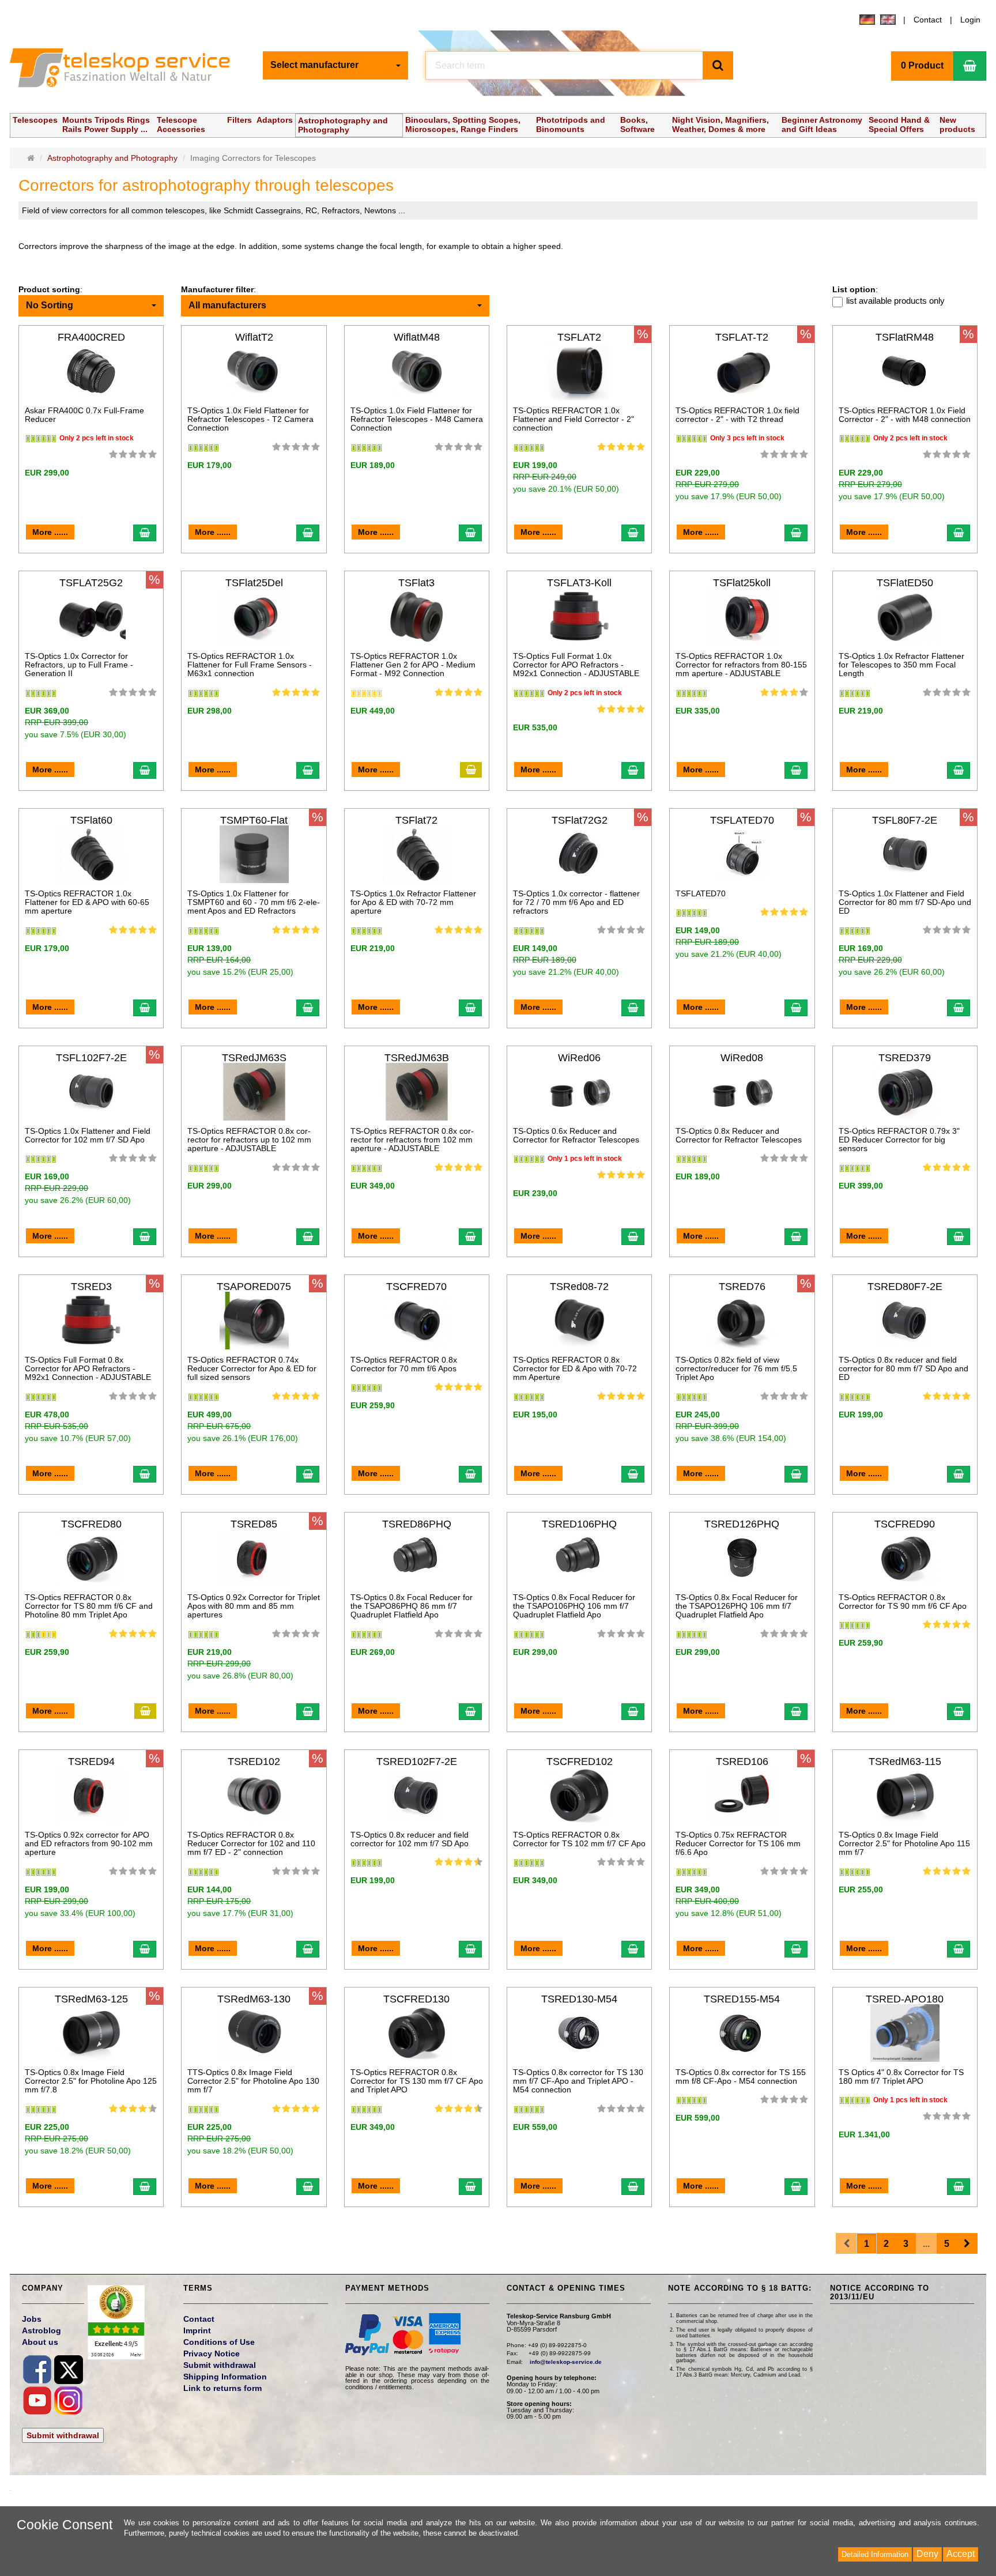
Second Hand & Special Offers (899, 125)
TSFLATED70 (742, 820)
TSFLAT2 (579, 337)
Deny (927, 2554)
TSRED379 (905, 1058)
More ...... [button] (50, 532)
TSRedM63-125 (91, 1999)
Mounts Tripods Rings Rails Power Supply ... (106, 125)
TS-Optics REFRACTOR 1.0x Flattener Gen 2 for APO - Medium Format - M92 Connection (413, 665)
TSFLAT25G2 (91, 583)
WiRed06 (579, 1058)
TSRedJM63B (417, 1058)
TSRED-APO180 (905, 1999)
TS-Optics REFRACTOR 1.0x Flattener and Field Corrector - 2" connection (574, 419)
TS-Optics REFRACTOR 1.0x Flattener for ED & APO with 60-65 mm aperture (87, 902)
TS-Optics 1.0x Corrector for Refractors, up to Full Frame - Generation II (79, 665)
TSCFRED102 (580, 1762)
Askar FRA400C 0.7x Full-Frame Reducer (84, 415)
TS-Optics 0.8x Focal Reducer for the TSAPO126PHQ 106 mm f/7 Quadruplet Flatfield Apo (737, 1606)
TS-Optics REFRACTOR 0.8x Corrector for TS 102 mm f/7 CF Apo (579, 1839)
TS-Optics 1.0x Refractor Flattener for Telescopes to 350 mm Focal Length (901, 665)
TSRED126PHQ (742, 1524)
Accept (961, 2554)
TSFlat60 (91, 820)
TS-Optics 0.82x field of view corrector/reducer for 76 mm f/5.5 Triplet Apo (736, 1369)
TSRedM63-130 (254, 1999)
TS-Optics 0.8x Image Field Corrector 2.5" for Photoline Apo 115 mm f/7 (904, 1844)
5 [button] (947, 2244)
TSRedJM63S (254, 1058)
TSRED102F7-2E (417, 1762)
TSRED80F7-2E (905, 1287)
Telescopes (35, 120)
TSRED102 (254, 1762)
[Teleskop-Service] (127, 70)
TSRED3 (91, 1287)
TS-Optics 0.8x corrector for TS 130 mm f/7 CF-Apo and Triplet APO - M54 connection (578, 2081)
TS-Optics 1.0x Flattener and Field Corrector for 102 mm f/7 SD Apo (88, 1135)
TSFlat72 (416, 820)
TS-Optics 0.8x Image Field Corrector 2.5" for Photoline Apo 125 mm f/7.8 (91, 2081)
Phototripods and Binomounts (571, 125)
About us (40, 2342)
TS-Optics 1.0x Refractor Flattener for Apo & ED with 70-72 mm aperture (413, 902)
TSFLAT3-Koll (579, 583)
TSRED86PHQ (417, 1524)
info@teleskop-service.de (566, 2362)
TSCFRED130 (416, 1999)
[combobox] (335, 65)
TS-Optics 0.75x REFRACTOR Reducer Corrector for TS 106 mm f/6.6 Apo (738, 1844)
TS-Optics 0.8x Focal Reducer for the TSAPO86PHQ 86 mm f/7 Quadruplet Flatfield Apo (412, 1606)
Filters (239, 120)
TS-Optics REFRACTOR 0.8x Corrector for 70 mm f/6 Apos (404, 1364)
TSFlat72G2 (580, 820)
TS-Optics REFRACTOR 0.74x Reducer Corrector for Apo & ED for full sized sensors (252, 1369)
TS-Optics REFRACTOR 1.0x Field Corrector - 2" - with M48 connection (905, 415)
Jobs (32, 2319)
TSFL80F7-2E (905, 820)
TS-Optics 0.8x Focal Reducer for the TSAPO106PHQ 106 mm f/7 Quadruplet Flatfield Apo (574, 1606)
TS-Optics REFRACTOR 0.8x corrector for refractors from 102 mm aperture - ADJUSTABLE (412, 1140)
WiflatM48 (417, 337)
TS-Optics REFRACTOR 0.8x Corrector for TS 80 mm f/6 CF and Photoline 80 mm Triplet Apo (89, 1606)
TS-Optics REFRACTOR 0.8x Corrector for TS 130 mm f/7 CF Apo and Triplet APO (417, 2081)
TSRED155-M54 (742, 1999)
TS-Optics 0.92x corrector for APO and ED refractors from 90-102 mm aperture (89, 1844)
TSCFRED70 (416, 1287)
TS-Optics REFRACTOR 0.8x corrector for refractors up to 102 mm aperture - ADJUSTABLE (249, 1140)
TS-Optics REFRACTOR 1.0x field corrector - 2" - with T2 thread (737, 415)
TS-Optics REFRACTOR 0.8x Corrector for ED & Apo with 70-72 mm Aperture (575, 1369)
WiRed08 (742, 1058)
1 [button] (867, 2244)
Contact (928, 20)
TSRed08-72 (579, 1287)
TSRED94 (91, 1762)
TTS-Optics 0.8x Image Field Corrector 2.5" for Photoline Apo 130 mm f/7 (253, 2081)
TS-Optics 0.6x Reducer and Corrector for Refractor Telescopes (576, 1135)
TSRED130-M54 (579, 1999)
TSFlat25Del (254, 583)
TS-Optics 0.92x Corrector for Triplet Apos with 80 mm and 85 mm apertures (254, 1606)
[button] (967, 2244)
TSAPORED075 (254, 1287)
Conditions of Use (219, 2342)
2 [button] (886, 2244)
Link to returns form (222, 2388)
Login (970, 20)
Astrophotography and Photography (343, 125)
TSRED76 (742, 1287)
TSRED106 (742, 1762)
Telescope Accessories (181, 125)
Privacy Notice (212, 2354)
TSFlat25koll (742, 583)
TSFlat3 (416, 583)
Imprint (197, 2330)
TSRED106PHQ (579, 1524)
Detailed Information (875, 2554)
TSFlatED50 (905, 583)
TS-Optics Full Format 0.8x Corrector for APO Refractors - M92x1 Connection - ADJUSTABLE (88, 1369)
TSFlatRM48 (905, 337)
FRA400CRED (91, 337)
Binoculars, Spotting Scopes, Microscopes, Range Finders (463, 125)
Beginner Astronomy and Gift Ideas (822, 125)
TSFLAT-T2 (742, 337)
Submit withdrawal (63, 2435)
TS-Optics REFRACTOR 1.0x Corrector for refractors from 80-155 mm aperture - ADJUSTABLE (741, 665)
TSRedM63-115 (905, 1762)
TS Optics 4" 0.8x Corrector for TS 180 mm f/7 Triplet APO (901, 2077)
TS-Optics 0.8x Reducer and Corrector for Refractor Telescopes (739, 1135)
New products (957, 125)
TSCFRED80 (91, 1524)
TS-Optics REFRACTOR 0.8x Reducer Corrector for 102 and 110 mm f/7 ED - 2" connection (251, 1844)
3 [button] (906, 2244)
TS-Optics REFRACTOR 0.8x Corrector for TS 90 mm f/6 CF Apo (903, 1602)
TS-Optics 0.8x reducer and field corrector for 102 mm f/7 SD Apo (410, 1839)
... (926, 2244)
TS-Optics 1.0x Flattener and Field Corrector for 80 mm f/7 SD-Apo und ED (905, 902)
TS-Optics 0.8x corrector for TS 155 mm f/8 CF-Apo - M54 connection (741, 2077)
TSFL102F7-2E (91, 1058)
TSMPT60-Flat (254, 820)
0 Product (922, 65)
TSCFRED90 (905, 1524)
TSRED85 (254, 1524)
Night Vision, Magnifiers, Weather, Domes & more (720, 125)
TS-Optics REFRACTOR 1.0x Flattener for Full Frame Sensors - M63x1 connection (250, 665)
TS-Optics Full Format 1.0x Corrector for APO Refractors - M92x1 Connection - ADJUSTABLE (576, 665)
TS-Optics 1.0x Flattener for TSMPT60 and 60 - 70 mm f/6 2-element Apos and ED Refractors (254, 902)
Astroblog (41, 2330)
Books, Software (637, 125)
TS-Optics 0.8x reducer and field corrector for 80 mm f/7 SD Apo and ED (903, 1369)
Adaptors (275, 120)
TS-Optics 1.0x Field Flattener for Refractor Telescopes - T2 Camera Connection (250, 419)
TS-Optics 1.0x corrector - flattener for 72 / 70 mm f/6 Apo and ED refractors (576, 902)
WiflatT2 (254, 337)
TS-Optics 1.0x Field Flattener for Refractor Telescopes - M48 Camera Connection (417, 419)
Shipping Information (225, 2377)
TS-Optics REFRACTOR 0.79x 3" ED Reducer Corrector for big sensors (899, 1140)
